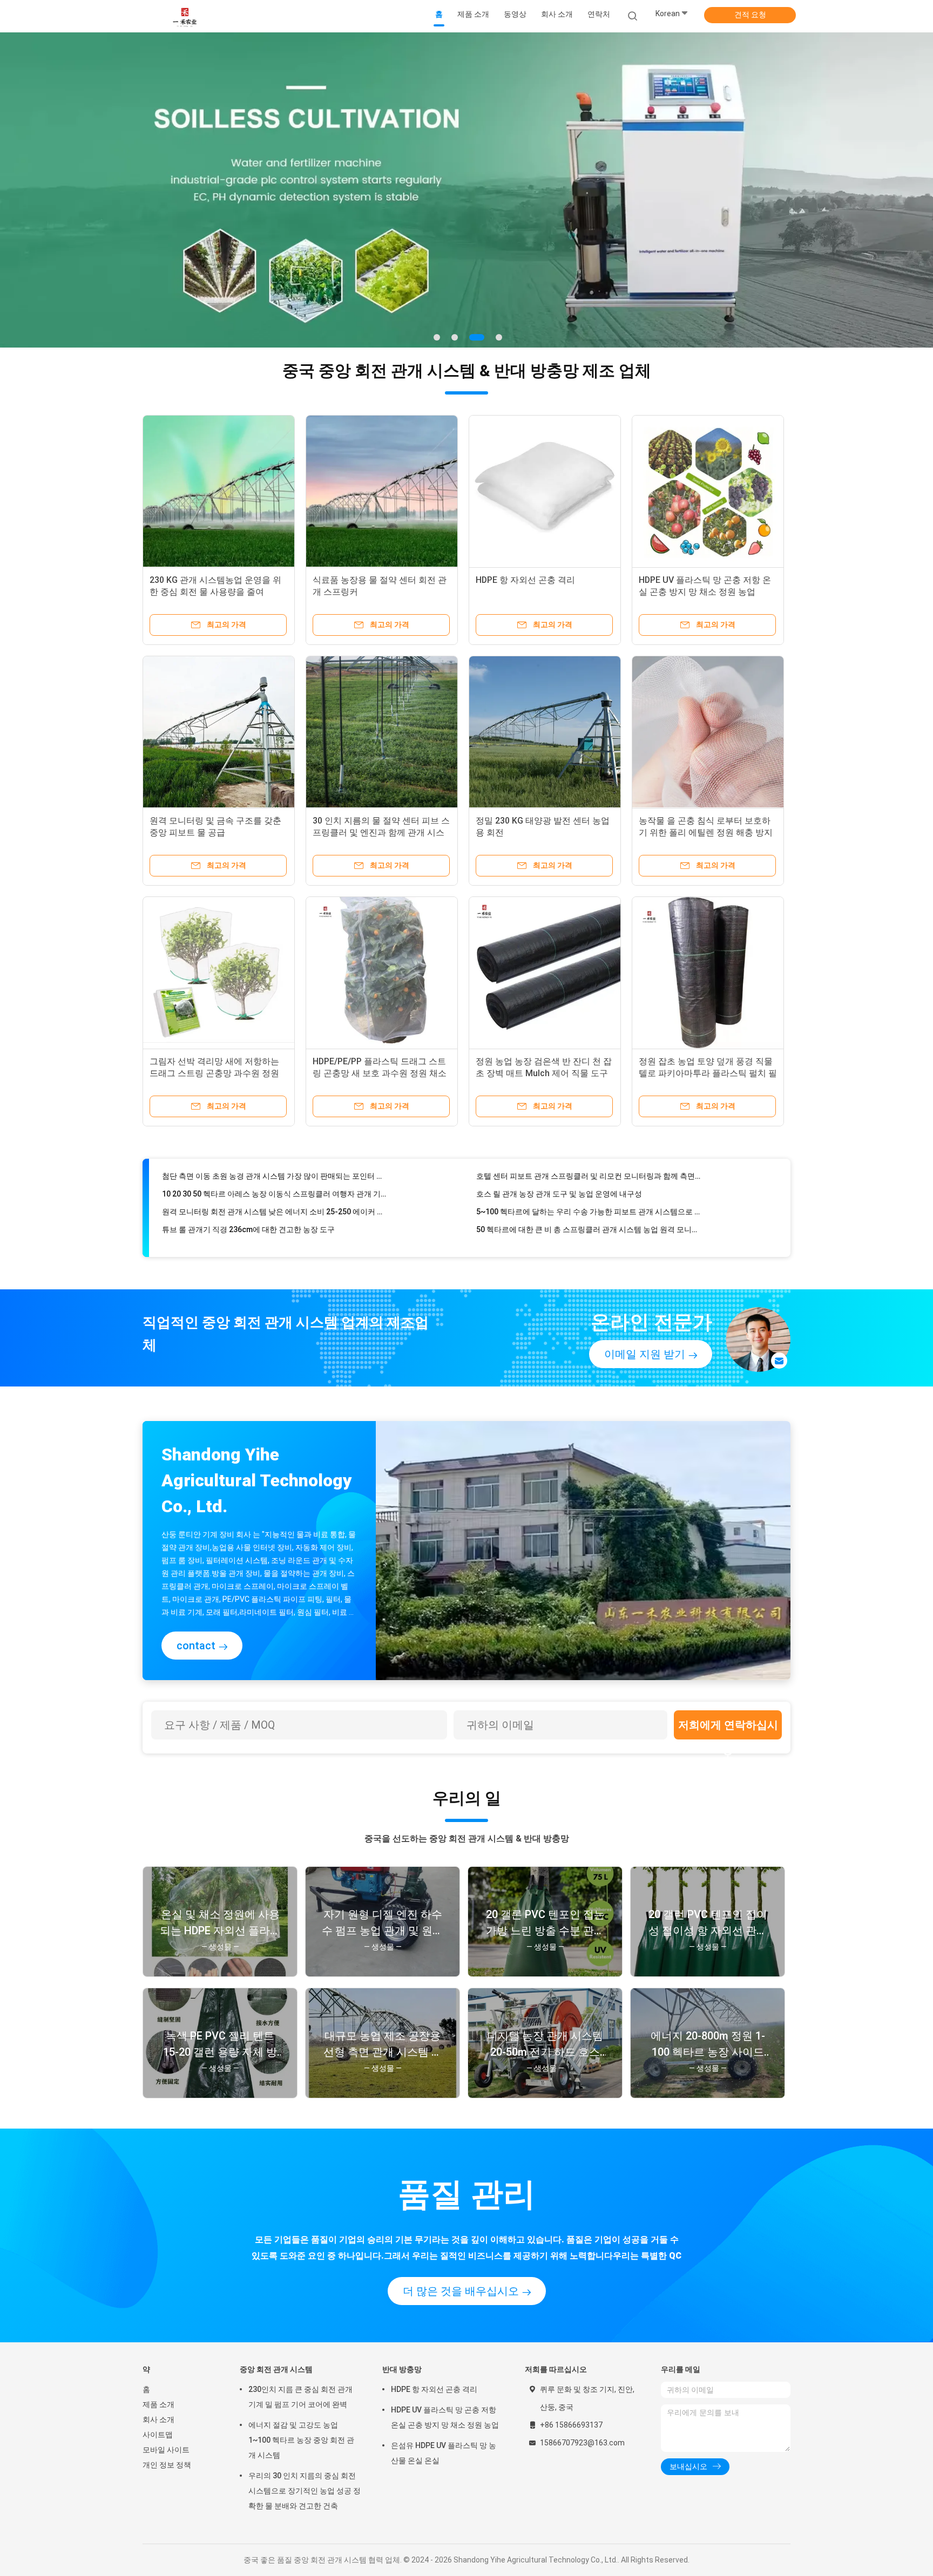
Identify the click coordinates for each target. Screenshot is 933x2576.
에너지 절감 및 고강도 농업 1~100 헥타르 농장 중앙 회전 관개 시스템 (301, 2440)
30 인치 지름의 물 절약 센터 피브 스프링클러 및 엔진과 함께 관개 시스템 (381, 832)
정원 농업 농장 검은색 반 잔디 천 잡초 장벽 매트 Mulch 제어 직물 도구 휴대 (544, 1073)
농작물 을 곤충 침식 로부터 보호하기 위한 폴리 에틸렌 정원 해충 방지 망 (706, 832)
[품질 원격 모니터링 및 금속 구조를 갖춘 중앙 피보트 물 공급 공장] (219, 732)
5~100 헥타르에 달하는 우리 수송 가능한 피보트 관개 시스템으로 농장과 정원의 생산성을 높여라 (589, 1182)
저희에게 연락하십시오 (728, 1729)
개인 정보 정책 (167, 2465)
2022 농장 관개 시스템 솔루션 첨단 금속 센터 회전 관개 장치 (576, 1235)
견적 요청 (750, 15)
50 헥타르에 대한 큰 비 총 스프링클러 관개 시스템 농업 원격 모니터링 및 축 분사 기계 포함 (589, 1200)
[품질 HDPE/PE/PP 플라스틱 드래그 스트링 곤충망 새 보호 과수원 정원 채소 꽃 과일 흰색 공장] (382, 973)
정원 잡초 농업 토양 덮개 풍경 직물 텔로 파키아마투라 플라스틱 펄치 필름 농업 (708, 1073)
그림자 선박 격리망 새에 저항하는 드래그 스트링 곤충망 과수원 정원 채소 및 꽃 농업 (214, 1073)
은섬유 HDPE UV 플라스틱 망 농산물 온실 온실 (444, 2453)
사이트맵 (158, 2435)
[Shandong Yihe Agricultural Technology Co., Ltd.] (185, 16)
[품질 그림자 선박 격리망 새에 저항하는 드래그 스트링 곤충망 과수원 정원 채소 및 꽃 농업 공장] (219, 973)
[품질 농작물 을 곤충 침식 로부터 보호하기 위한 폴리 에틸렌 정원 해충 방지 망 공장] (708, 732)
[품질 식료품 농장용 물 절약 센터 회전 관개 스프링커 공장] (382, 491)
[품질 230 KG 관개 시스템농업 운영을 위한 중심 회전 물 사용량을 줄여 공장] (219, 491)
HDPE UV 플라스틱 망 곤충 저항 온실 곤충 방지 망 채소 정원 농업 (445, 2417)
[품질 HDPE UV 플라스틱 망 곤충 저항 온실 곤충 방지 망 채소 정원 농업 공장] (708, 491)
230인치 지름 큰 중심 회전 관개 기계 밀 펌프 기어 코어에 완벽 (300, 2397)
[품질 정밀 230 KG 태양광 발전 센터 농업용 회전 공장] (545, 732)
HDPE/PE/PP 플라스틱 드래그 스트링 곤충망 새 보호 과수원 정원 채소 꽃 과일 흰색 (380, 1073)
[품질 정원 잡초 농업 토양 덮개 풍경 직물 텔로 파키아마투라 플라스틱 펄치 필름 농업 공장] (708, 973)
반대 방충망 (402, 2369)
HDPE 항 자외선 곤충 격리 (525, 580)
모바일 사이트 (166, 2450)
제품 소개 (158, 2404)
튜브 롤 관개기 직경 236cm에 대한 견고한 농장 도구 (248, 1200)
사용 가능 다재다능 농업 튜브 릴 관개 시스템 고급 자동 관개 (261, 1235)
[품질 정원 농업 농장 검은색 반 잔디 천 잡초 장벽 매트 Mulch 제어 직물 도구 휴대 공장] (545, 973)
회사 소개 (158, 2419)
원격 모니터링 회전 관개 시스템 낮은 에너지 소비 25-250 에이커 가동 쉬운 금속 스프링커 (275, 1182)
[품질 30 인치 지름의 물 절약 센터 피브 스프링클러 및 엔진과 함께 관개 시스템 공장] (382, 732)
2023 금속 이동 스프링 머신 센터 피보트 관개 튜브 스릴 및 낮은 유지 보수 (275, 1218)
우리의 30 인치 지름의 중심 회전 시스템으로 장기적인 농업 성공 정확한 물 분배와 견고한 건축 (305, 2491)
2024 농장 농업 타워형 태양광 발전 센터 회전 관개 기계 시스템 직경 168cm (589, 1218)
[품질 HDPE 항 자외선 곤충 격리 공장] (545, 491)
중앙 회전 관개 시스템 (276, 2369)
